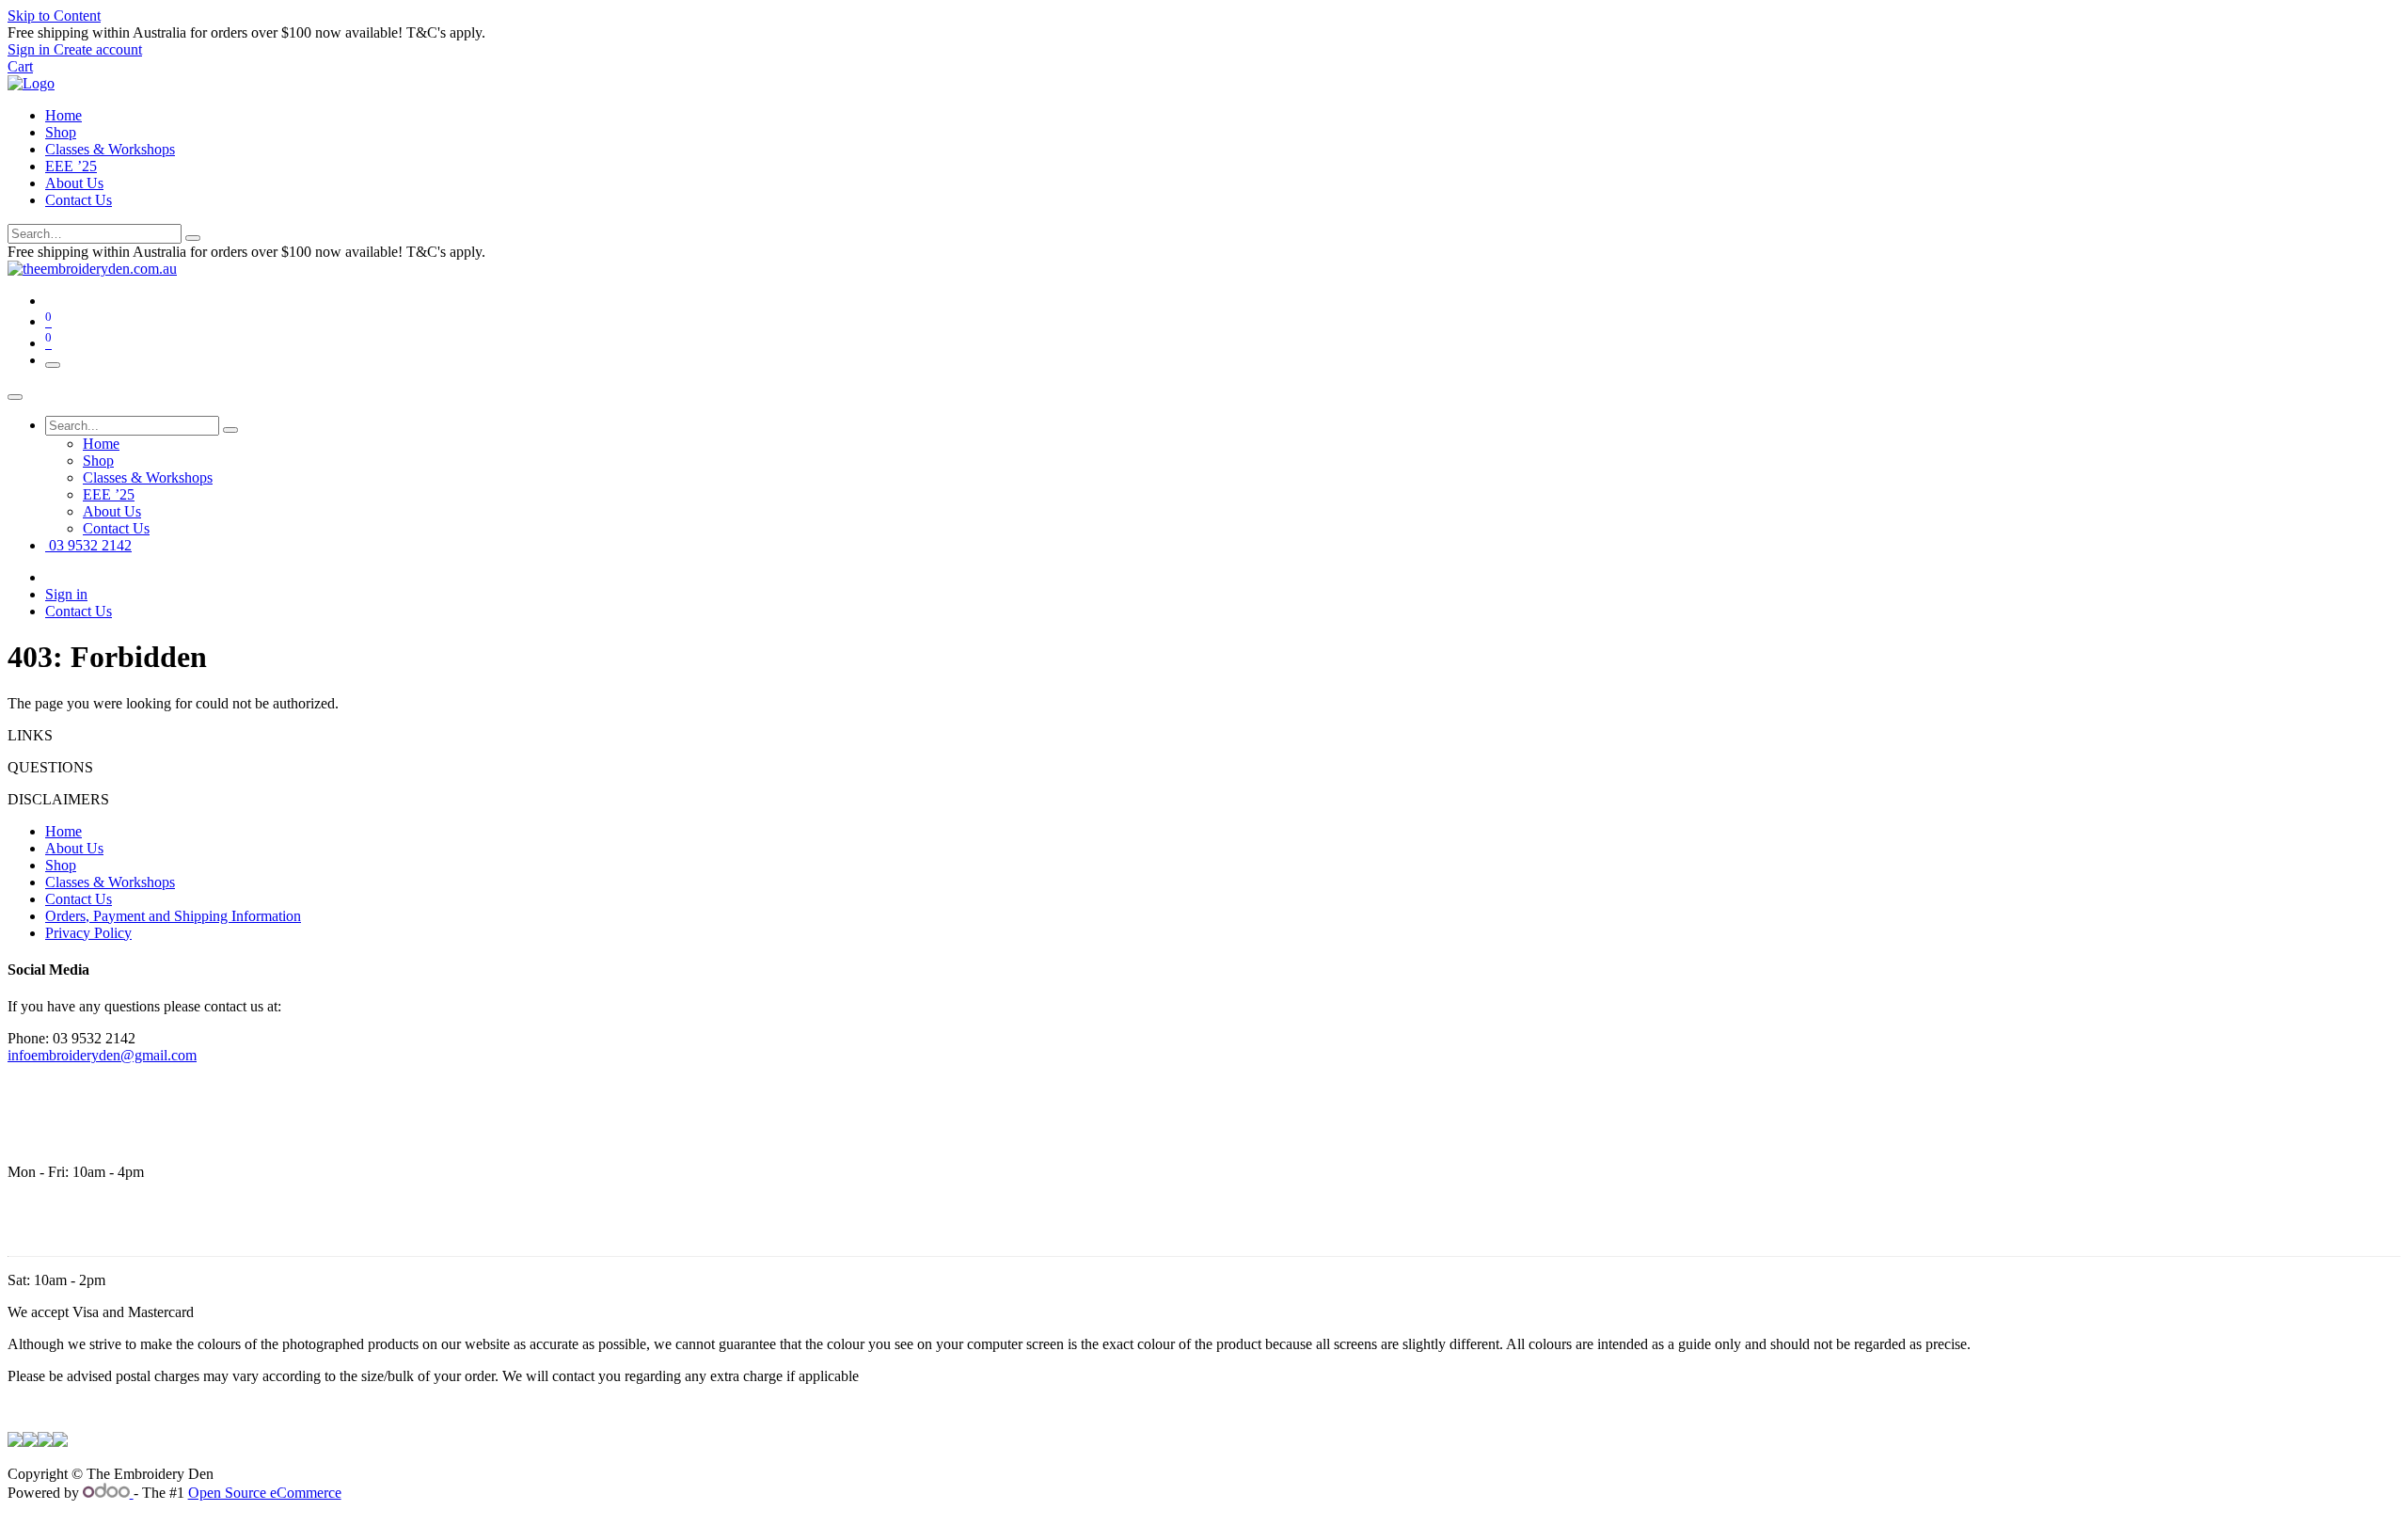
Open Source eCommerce (265, 1493)
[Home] (31, 83)
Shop (61, 132)
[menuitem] (101, 444)
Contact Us (79, 200)
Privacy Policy (88, 933)
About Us (74, 183)
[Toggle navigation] (53, 365)
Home (63, 115)
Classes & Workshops (110, 149)
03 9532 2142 (88, 545)
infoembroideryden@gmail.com (102, 1055)
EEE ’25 (71, 166)
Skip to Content (54, 16)
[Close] (15, 397)
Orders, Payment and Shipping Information (173, 916)
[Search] (193, 238)
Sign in (66, 594)
